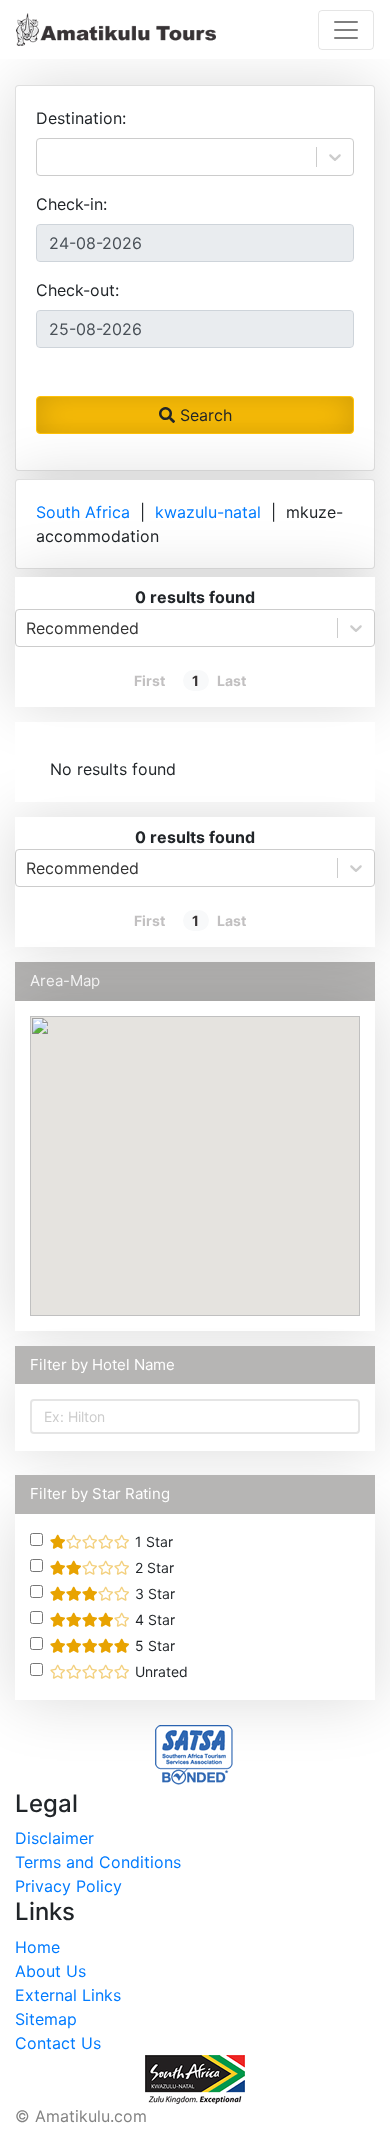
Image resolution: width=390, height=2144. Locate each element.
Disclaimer (54, 1838)
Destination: (81, 118)
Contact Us (58, 2043)
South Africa (83, 512)
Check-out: (77, 290)
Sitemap (46, 2019)
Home (37, 1947)
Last (231, 680)
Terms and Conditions (98, 1862)
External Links (68, 1995)
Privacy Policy (68, 1886)
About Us (50, 1971)
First (149, 680)
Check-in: (71, 204)
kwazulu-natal (208, 512)
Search (203, 415)
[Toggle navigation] (346, 30)
